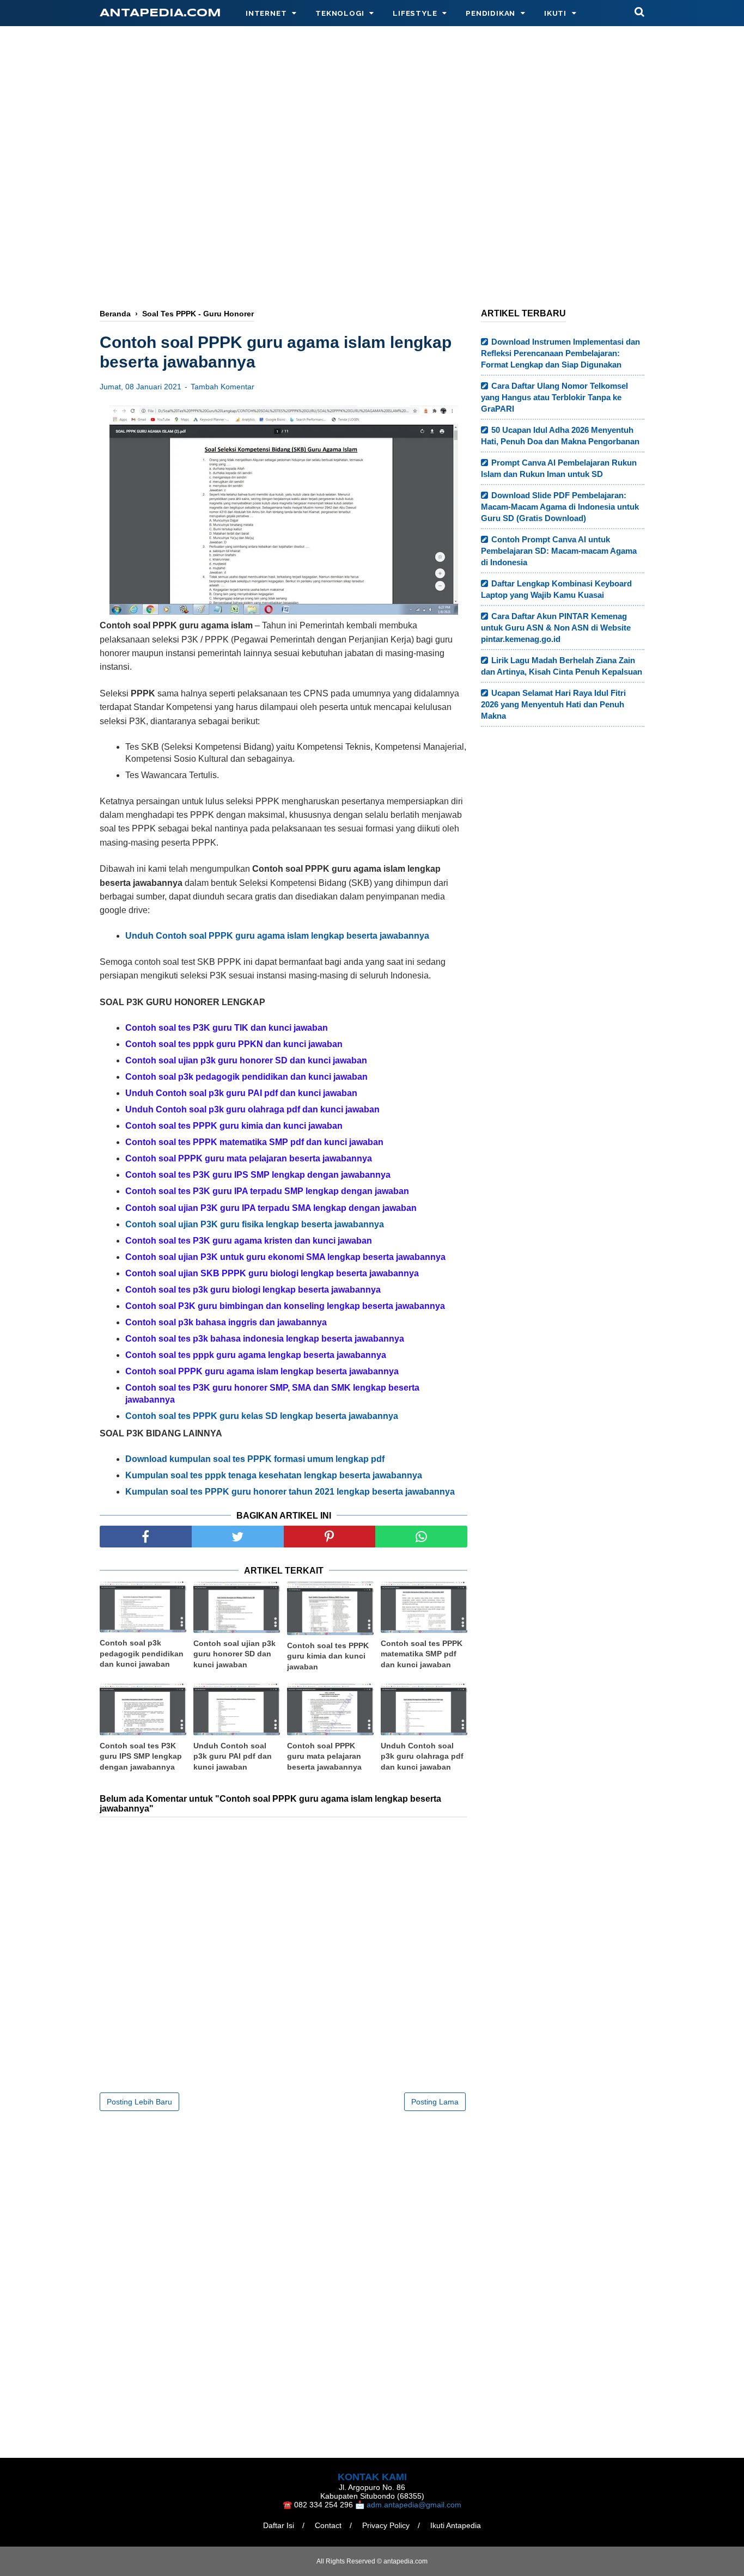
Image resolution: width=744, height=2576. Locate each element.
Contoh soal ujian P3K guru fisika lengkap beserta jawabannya (255, 1224)
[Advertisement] (372, 211)
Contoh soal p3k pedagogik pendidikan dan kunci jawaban (142, 1653)
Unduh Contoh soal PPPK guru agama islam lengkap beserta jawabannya (277, 936)
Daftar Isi (279, 2525)
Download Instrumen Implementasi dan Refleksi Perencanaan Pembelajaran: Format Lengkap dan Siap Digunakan (560, 353)
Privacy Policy (386, 2525)
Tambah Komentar (222, 387)
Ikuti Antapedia (456, 2525)
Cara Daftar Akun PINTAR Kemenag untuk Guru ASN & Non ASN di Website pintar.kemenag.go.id (556, 628)
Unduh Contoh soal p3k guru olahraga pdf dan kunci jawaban (422, 1756)
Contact (328, 2525)
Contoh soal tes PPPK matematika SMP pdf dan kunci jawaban (422, 1654)
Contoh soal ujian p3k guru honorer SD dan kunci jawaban (234, 1654)
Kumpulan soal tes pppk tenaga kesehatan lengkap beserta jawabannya (274, 1475)
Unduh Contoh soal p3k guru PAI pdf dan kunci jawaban (233, 1756)
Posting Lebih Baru (139, 2102)
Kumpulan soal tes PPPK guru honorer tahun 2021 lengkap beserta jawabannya (290, 1492)
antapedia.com (160, 13)
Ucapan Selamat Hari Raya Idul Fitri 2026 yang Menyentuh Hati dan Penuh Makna (553, 704)
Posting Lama (435, 2102)
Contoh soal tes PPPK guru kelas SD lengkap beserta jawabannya (262, 1416)
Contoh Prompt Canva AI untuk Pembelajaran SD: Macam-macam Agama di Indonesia (559, 551)
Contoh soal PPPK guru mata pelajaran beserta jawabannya (324, 1756)
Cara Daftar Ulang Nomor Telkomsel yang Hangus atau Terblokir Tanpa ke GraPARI (554, 397)
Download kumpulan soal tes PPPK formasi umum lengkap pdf (255, 1459)
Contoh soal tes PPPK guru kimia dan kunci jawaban (328, 1656)
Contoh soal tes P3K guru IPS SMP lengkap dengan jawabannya (141, 1756)
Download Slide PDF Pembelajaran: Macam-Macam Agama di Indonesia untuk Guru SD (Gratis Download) (560, 507)
